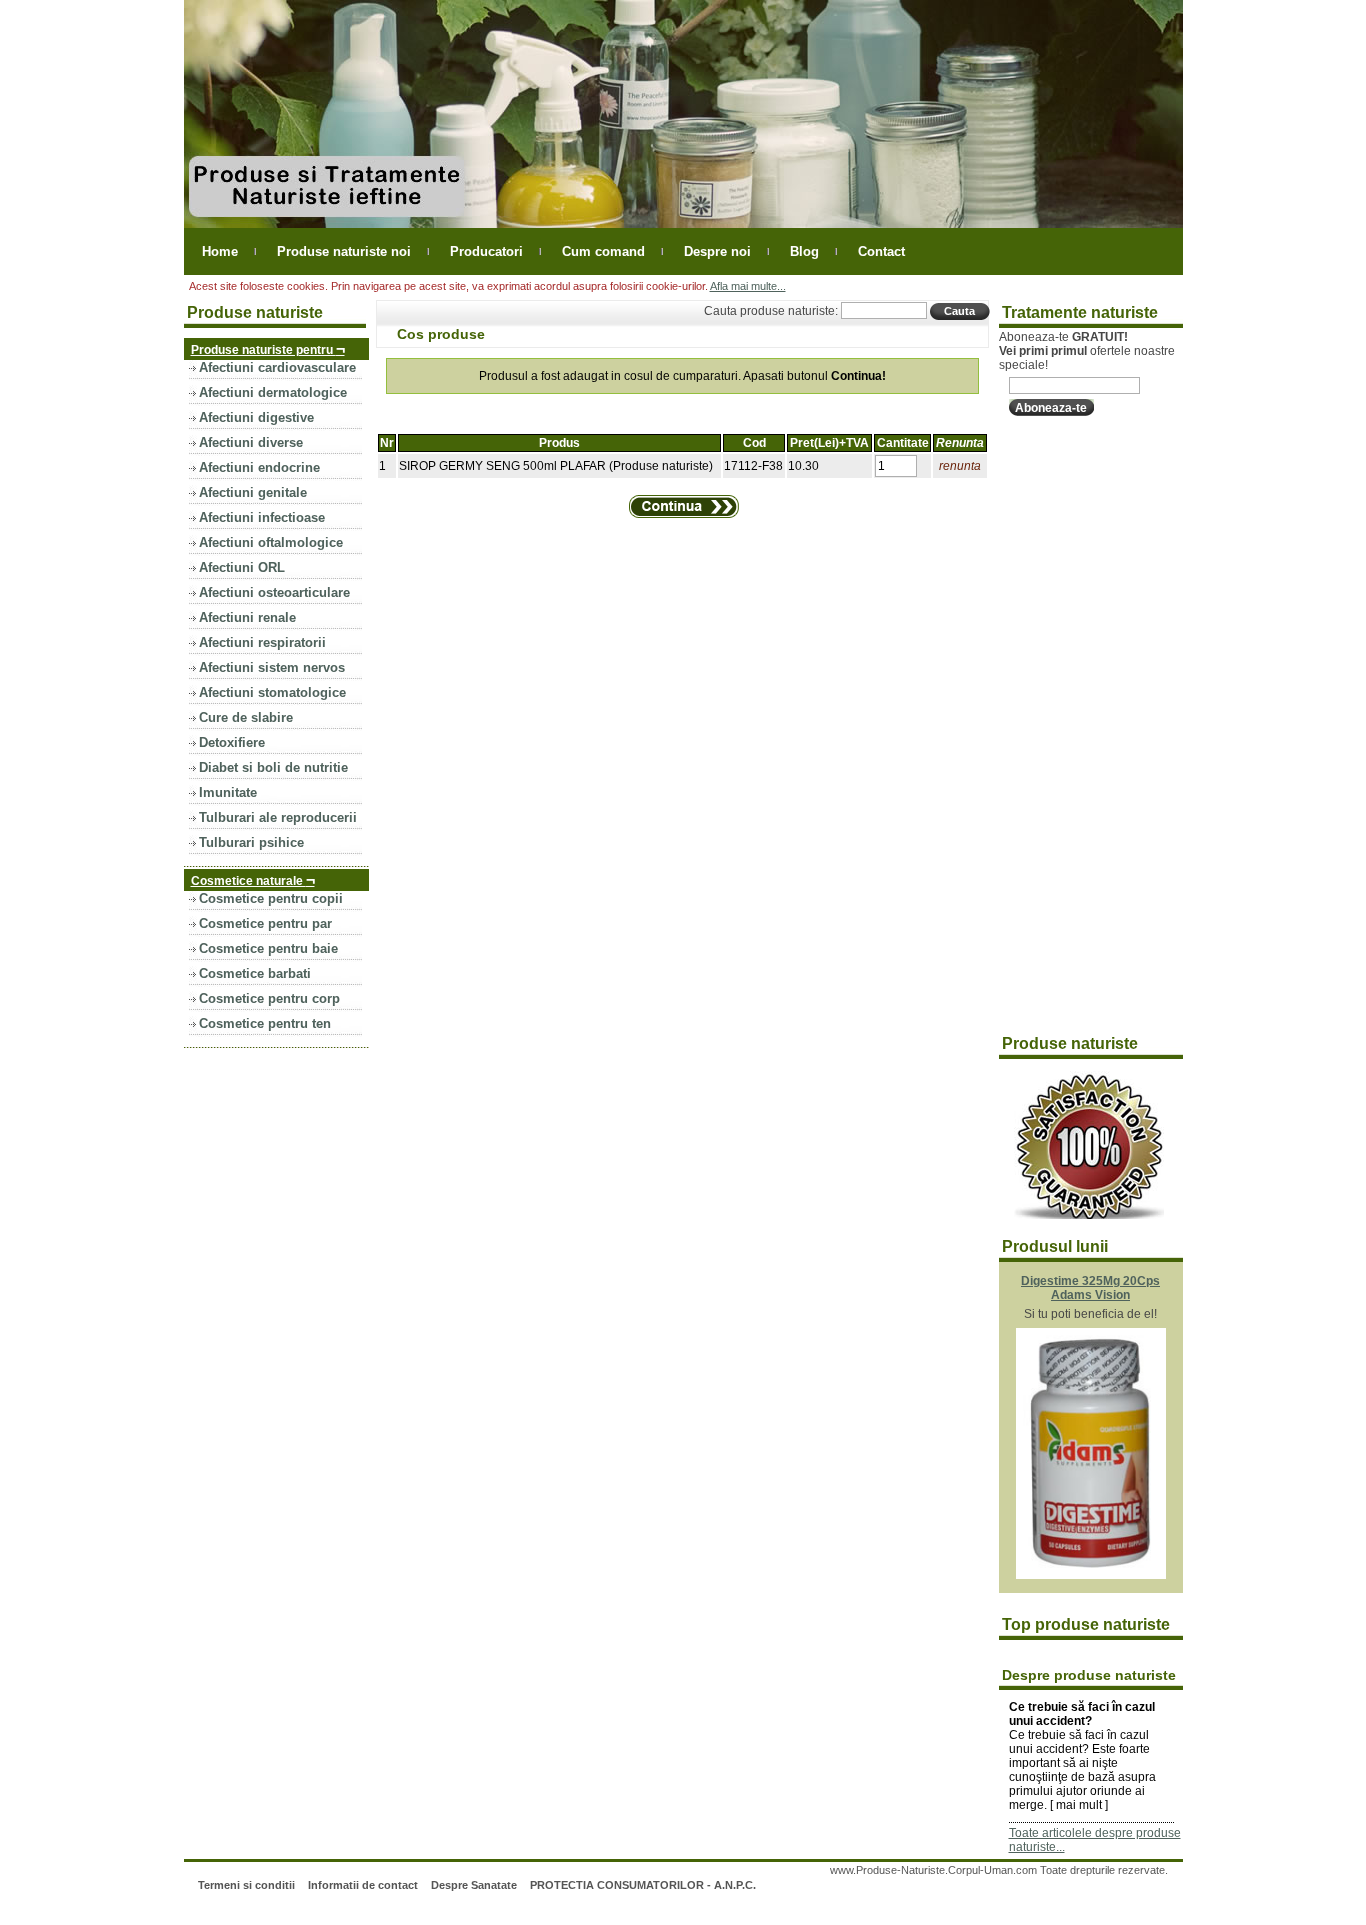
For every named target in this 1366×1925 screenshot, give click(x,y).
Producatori (486, 251)
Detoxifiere (232, 742)
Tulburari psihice (251, 842)
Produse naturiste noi (344, 251)
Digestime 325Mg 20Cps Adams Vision (1090, 1288)
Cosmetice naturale (253, 879)
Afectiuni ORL (242, 567)
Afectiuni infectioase (262, 517)
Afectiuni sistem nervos (272, 667)
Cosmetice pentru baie (268, 948)
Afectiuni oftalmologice (271, 542)
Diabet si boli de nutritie (273, 767)
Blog (804, 251)
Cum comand (603, 251)
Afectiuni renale (247, 617)
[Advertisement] (1079, 726)
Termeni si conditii (246, 1885)
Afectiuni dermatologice (273, 392)
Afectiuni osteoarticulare (274, 592)
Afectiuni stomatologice (272, 692)
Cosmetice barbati (255, 973)
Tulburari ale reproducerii (278, 817)
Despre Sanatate (474, 1885)
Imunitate (228, 792)
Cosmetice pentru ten (265, 1023)
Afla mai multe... (748, 286)
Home (220, 251)
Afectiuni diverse (251, 442)
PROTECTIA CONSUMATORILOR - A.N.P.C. (643, 1885)
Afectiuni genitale (253, 492)
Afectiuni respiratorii (262, 642)
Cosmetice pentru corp (269, 998)
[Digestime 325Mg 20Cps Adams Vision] (1091, 1575)
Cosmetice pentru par (265, 923)
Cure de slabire (246, 717)
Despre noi (717, 251)
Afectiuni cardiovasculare (277, 367)
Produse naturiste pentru (268, 348)
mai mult (1079, 1805)
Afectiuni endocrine (259, 467)
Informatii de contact (363, 1885)
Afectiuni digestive (256, 417)
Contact (881, 251)
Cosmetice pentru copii (271, 898)
